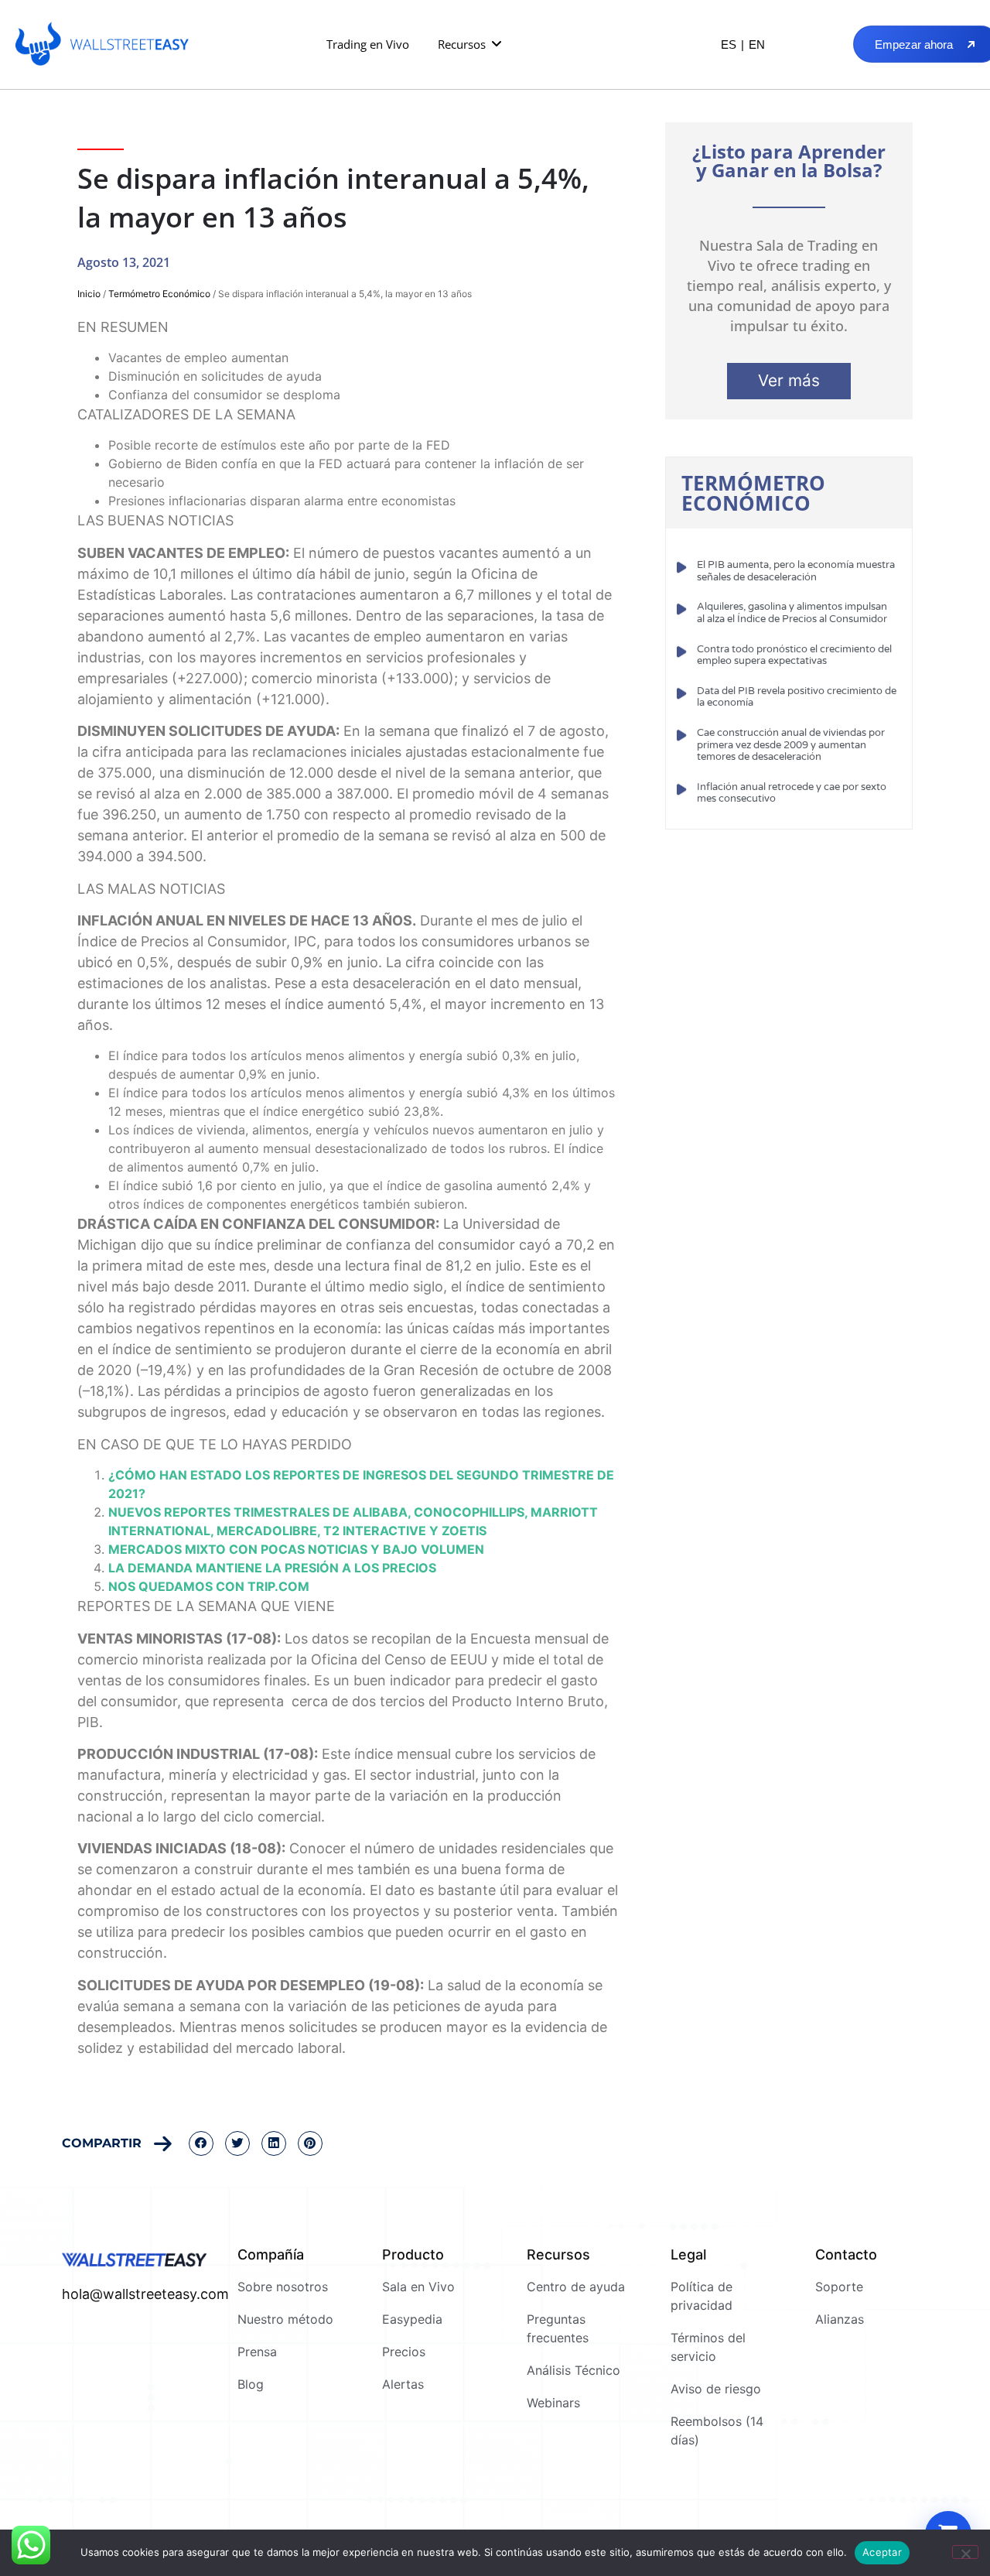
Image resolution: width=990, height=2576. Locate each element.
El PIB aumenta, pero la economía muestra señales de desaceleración (796, 571)
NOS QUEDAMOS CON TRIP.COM (209, 1586)
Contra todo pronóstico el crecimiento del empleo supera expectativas (794, 655)
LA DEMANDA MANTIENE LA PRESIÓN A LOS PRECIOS (272, 1568)
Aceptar (882, 2552)
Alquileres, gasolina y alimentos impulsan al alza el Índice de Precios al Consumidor (792, 613)
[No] (965, 2552)
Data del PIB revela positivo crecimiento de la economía (797, 697)
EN (757, 44)
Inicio (89, 294)
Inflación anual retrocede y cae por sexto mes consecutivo (792, 793)
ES (729, 44)
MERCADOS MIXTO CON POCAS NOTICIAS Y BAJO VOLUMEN (296, 1549)
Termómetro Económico (159, 294)
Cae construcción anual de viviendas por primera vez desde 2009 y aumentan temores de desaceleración (791, 745)
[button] (471, 44)
